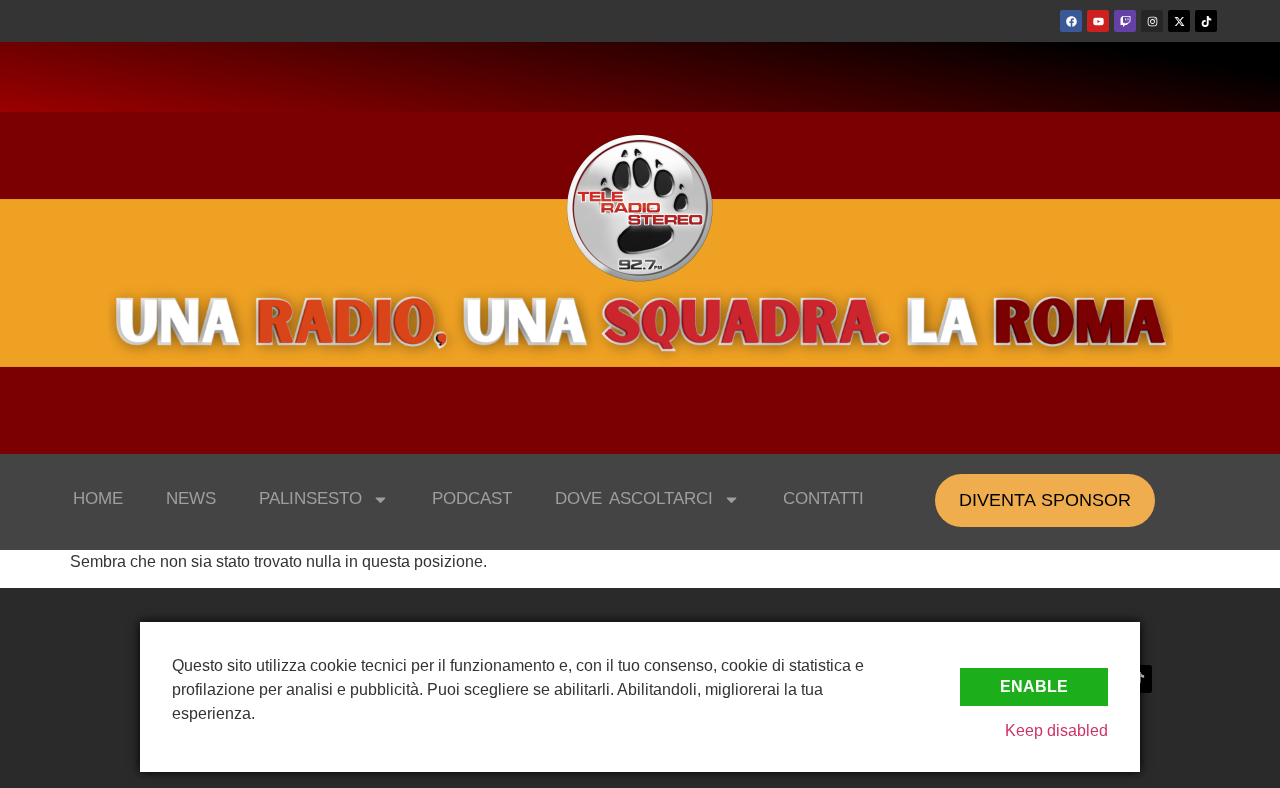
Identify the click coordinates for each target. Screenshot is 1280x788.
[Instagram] (1152, 21)
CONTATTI (823, 498)
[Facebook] (1071, 21)
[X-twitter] (1179, 21)
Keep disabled (1056, 730)
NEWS (191, 498)
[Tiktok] (1206, 21)
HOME (98, 498)
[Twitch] (1125, 21)
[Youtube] (1098, 21)
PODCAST (472, 498)
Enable (1034, 686)
